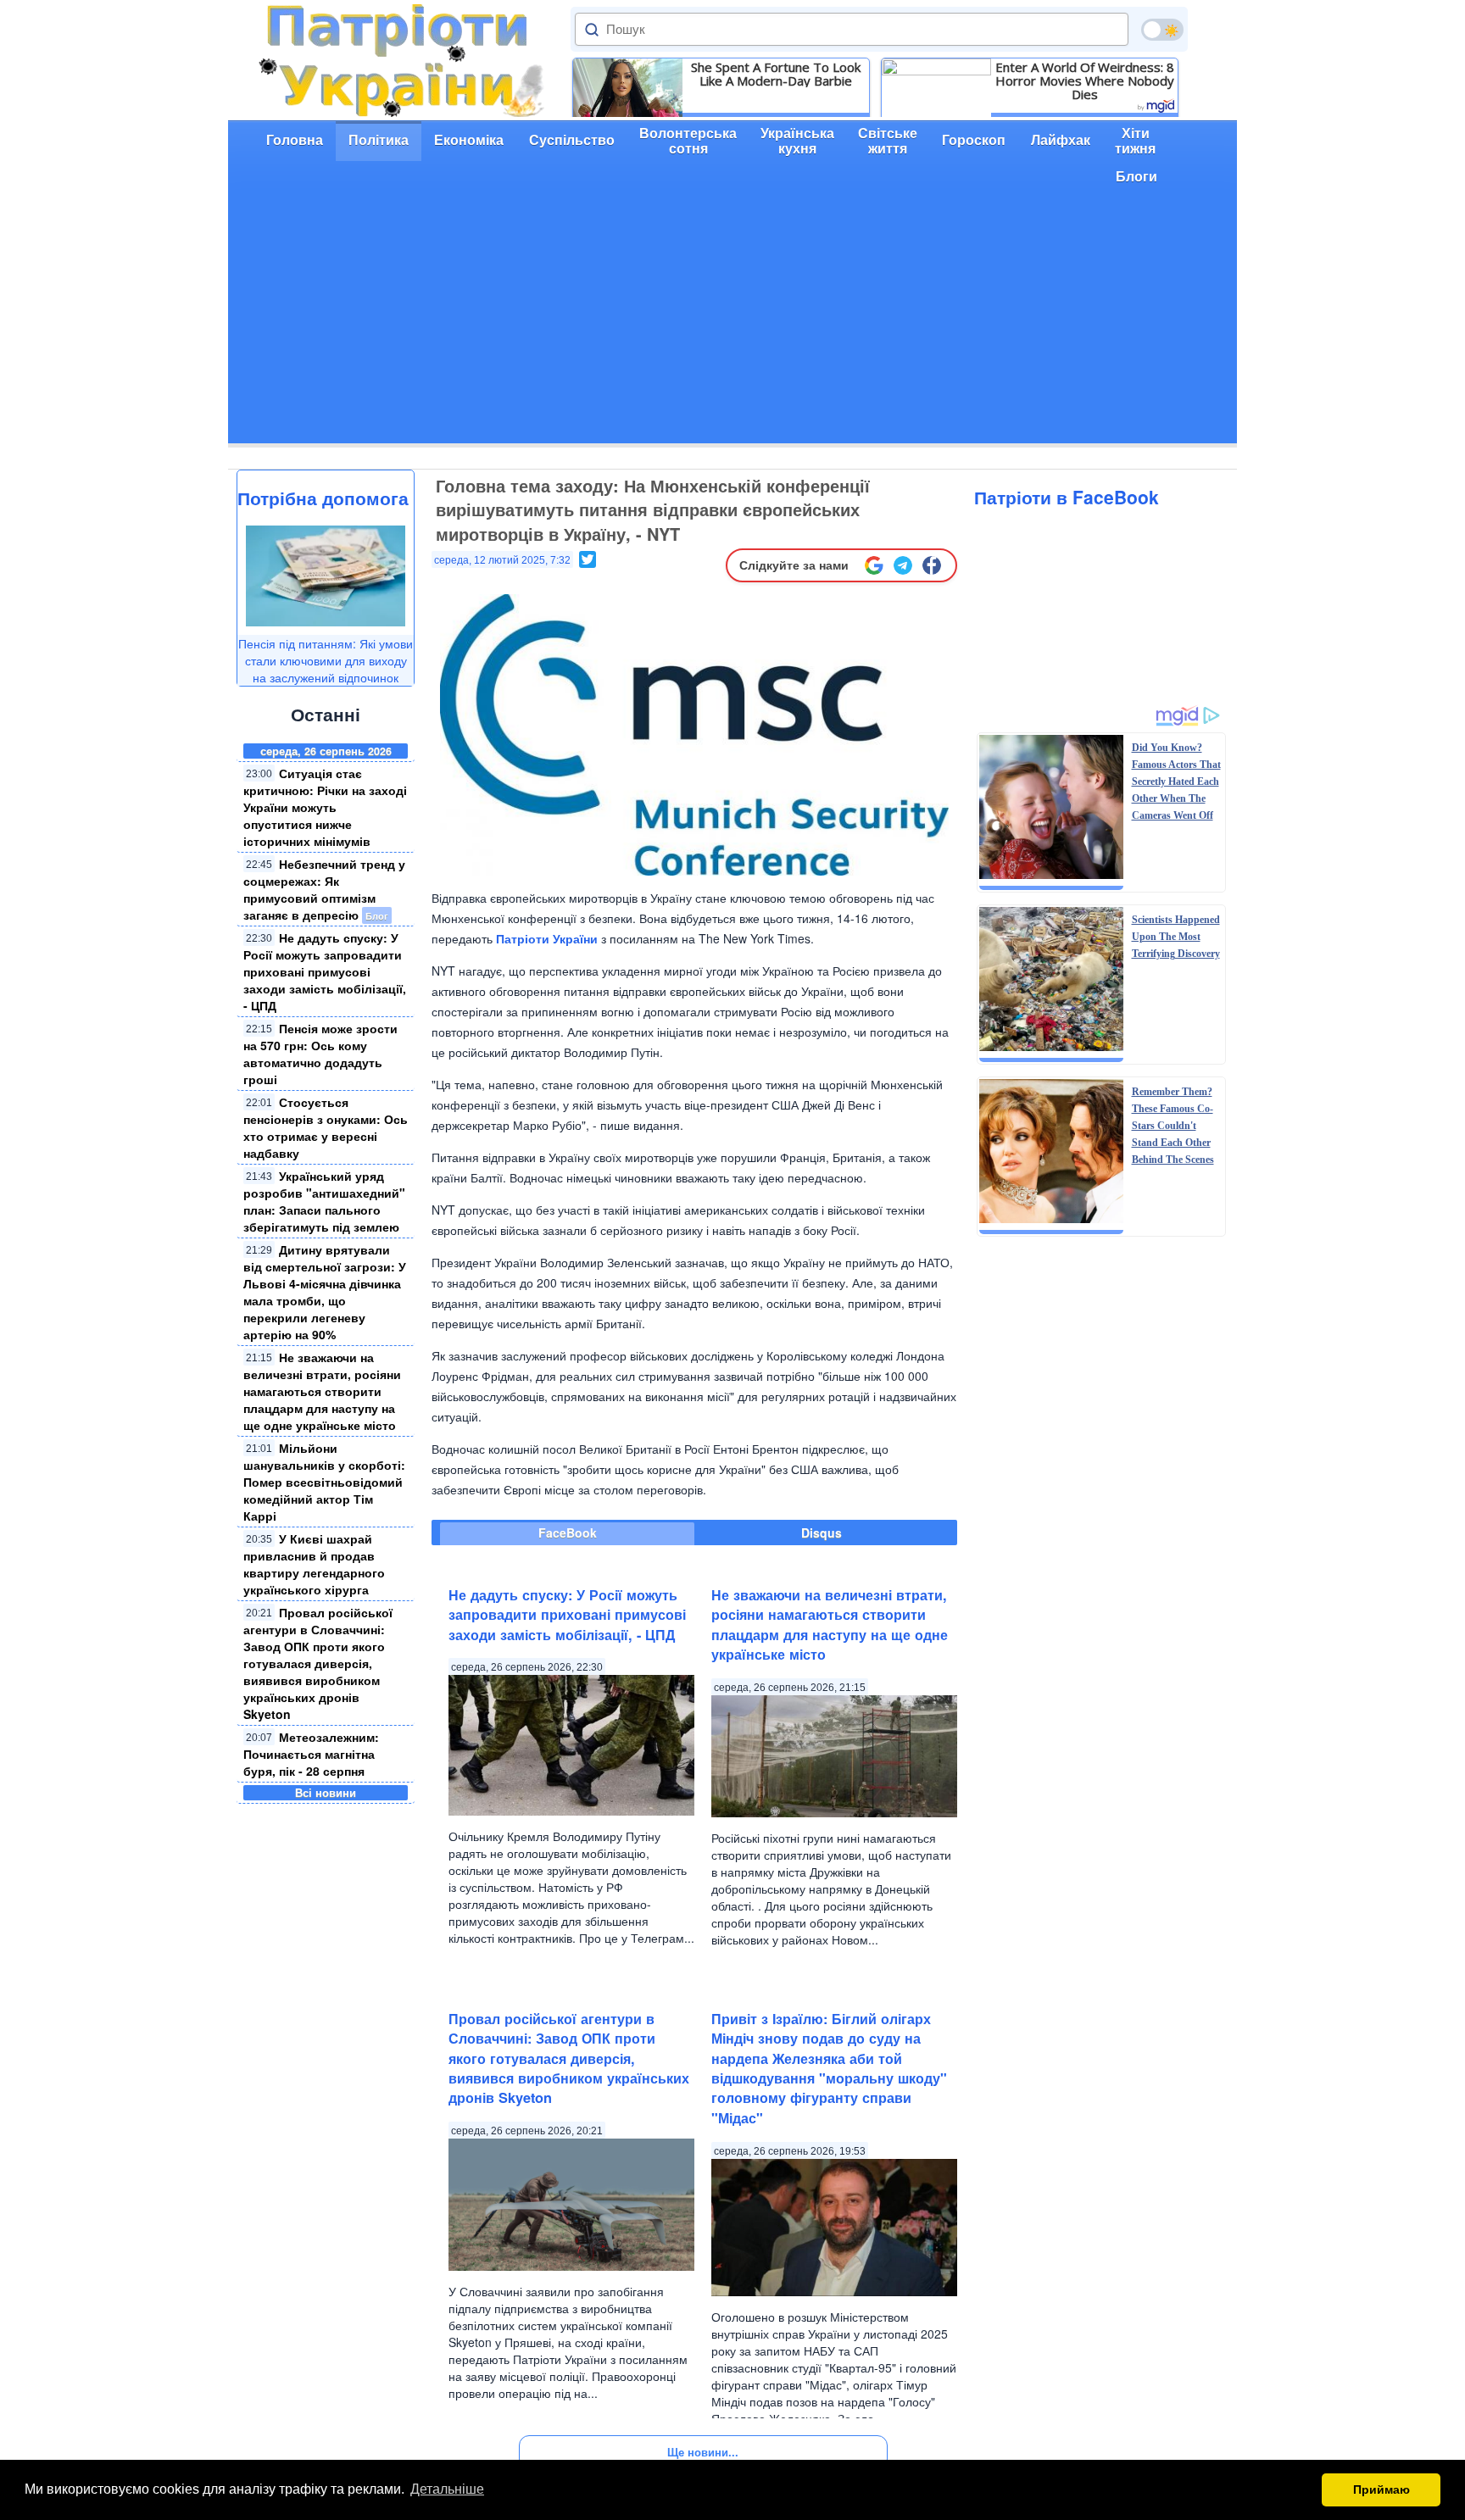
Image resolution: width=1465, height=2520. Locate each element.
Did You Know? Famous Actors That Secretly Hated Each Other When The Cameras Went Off (1176, 782)
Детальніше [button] (447, 2489)
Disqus (822, 1533)
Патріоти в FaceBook (1067, 497)
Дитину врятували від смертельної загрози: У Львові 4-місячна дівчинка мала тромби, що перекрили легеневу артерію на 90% (325, 1292)
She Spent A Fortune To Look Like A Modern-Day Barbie (776, 74)
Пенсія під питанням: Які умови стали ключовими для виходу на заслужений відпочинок (326, 660)
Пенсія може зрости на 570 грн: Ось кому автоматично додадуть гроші (320, 1054)
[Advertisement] (732, 325)
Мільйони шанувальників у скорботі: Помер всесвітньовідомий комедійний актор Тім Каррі (324, 1482)
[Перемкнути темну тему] (1162, 30)
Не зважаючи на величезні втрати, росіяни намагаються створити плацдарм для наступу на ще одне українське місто (322, 1391)
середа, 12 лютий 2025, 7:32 (502, 560)
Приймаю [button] (1381, 2489)
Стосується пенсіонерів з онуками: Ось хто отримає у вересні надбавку (326, 1127)
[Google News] (874, 565)
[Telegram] (903, 565)
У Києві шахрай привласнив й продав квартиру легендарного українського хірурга (314, 1564)
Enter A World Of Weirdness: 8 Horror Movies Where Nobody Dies (1085, 81)
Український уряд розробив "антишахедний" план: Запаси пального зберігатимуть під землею (324, 1201)
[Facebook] (932, 565)
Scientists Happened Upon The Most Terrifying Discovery (1176, 937)
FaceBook (568, 1533)
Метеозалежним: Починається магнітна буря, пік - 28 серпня (311, 1754)
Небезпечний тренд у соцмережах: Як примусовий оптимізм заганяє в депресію (324, 889)
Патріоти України (547, 938)
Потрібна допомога (323, 498)
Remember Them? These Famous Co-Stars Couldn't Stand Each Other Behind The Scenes (1173, 1126)
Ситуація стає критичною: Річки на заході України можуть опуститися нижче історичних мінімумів (325, 807)
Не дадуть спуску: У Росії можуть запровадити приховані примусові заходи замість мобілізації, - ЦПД (325, 971)
